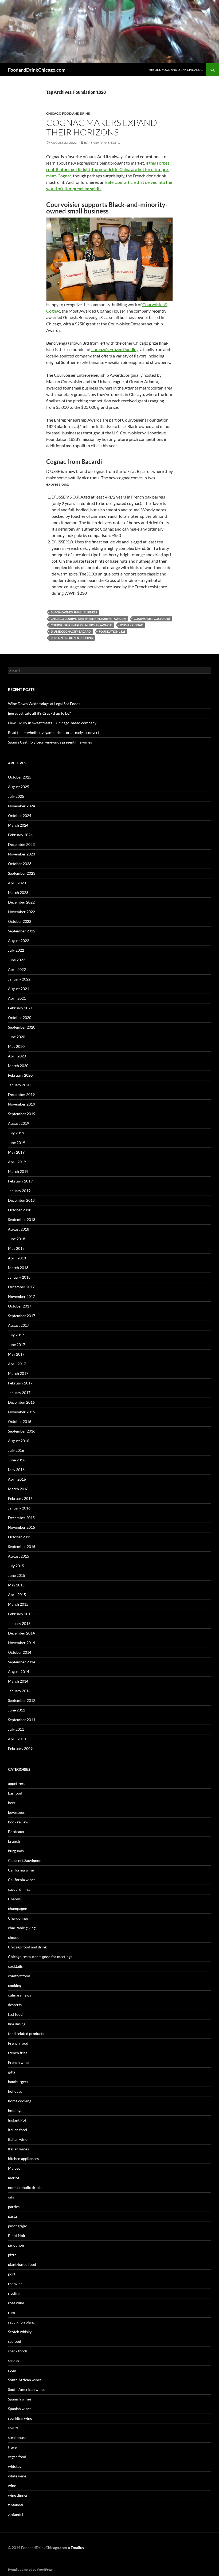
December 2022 (21, 902)
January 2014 (19, 1691)
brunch (14, 1841)
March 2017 (18, 1373)
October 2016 (20, 1421)
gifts (12, 2072)
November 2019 (21, 1104)
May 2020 (16, 1046)
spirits (13, 2428)
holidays (15, 2091)
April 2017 (17, 1364)
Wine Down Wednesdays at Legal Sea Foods (44, 704)
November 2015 (21, 1527)
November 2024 (21, 806)
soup (12, 2370)
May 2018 (16, 1248)
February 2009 (20, 1748)
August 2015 (19, 1556)
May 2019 (16, 1152)
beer (12, 1803)
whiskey (15, 2466)
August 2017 (19, 1325)
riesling (14, 2293)
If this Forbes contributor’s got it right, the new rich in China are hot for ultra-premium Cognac (108, 169)
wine (12, 2486)
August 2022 (19, 941)
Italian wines (18, 2149)
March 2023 (18, 892)
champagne (17, 1908)
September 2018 (22, 1219)
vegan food (17, 2457)
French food (18, 2043)
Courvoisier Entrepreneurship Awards (82, 625)
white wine (17, 2476)
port (12, 2274)
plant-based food (22, 2264)
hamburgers (18, 2082)
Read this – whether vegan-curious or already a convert (54, 732)
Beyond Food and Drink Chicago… (176, 70)
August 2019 (19, 1123)
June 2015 (17, 1575)
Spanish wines (20, 2399)
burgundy (16, 1851)
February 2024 (20, 835)
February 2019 (20, 1181)
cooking (15, 1985)
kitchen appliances (23, 2159)
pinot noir (16, 2245)
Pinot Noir (17, 2235)
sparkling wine (20, 2418)
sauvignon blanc (21, 2322)
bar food (15, 1793)
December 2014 (21, 1633)
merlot (14, 2178)
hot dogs (15, 2110)
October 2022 (20, 921)
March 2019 (18, 1171)
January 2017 (19, 1393)
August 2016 (19, 1441)
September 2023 (22, 873)
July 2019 (16, 1133)
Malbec (14, 2168)
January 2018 (19, 1277)
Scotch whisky (20, 2332)
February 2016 (20, 1498)
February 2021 (20, 1008)
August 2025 (19, 787)
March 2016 (18, 1489)
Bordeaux (16, 1832)
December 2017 (21, 1287)
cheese (14, 1937)
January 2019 (19, 1191)
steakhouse (17, 2437)
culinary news (19, 1995)
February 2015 (20, 1614)
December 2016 (21, 1402)
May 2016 (16, 1470)
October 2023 (20, 864)
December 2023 (21, 844)
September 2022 (22, 931)
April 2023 (17, 883)
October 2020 (20, 1017)
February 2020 (20, 1075)
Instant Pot (17, 2120)
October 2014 (20, 1652)
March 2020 (18, 1066)
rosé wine (16, 2303)
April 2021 (17, 998)
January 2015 (19, 1623)
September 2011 (22, 1720)
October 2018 (20, 1210)
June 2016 (17, 1460)
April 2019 (17, 1162)
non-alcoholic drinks (25, 2187)
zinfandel (16, 2505)
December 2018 (21, 1200)
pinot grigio (18, 2226)
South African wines (25, 2380)
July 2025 (16, 796)
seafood (15, 2341)
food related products (26, 2034)
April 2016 (17, 1479)
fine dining (17, 2024)
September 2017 (22, 1316)
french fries (18, 2053)
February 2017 (20, 1383)
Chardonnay (18, 1918)
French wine (18, 2062)
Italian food (17, 2130)
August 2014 (19, 1672)
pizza (12, 2255)
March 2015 (18, 1604)
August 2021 (19, 989)
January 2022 (19, 979)
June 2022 (17, 960)
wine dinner (18, 2495)
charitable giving (22, 1928)
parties (14, 2207)
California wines (22, 1880)
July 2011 (16, 1729)
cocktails (15, 1966)
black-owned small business (74, 612)
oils (11, 2197)
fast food (15, 2014)
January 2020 (19, 1085)
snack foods (18, 2351)
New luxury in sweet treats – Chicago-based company (52, 723)
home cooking (20, 2101)
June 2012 (17, 1710)
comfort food (19, 1976)
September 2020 (22, 1027)
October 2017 (20, 1306)
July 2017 (16, 1335)
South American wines (27, 2389)
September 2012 (22, 1700)
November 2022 (21, 912)
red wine (15, 2284)
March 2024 (18, 825)
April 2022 (17, 969)
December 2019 (21, 1094)
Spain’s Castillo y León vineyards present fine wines (50, 742)
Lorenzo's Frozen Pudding (72, 638)
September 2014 (22, 1662)
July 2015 (16, 1566)
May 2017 (16, 1354)
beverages (16, 1812)
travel (13, 2447)
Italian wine (18, 2139)
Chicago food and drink (68, 113)
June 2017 (17, 1345)
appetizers (17, 1783)
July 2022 (16, 950)
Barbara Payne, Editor (103, 143)
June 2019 (17, 1143)
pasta (12, 2216)
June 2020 (17, 1037)
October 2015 (20, 1537)
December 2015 (21, 1518)
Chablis (14, 1899)
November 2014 (21, 1643)
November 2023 (21, 854)
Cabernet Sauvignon (25, 1860)
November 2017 (21, 1296)
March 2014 (18, 1681)
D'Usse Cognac (131, 625)
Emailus (77, 2548)
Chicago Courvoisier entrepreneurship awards (89, 619)
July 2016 (16, 1450)
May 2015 (16, 1585)
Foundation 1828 (112, 631)
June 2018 (17, 1239)
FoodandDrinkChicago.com (37, 70)
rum (11, 2312)
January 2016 (19, 1508)
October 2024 (20, 816)
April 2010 (17, 1739)
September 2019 (22, 1114)
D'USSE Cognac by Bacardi (71, 631)
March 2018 (18, 1268)
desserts (15, 2005)
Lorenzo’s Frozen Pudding (115, 349)
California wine (21, 1870)
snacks (13, 2361)
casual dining (19, 1889)
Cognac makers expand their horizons (102, 127)
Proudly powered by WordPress (30, 2569)
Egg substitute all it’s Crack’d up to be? (39, 713)
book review (18, 1822)
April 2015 (17, 1595)
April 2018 (17, 1258)
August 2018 (19, 1229)
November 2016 (21, 1412)
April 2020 (17, 1056)
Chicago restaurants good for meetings (40, 1957)
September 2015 (22, 1546)
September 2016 (22, 1431)
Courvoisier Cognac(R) (152, 619)
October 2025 (20, 777)
